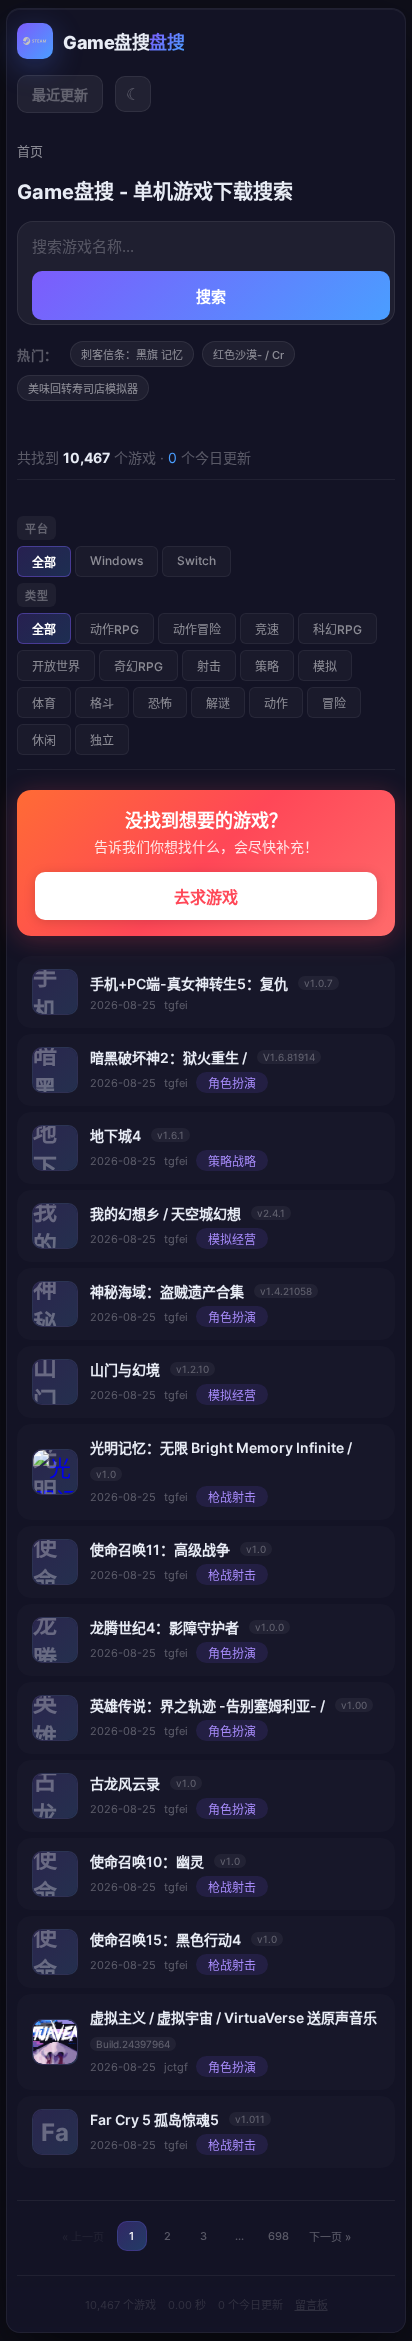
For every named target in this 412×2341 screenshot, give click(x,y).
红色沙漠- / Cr (248, 355)
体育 (44, 703)
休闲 (44, 740)
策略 (267, 666)
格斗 (102, 703)
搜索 (211, 296)
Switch (196, 560)
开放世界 (56, 666)
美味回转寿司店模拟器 (83, 389)
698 (278, 2236)
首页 (30, 151)
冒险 (334, 703)
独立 (102, 740)
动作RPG (114, 629)
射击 (209, 666)
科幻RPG (337, 629)
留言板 (311, 2305)
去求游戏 (206, 897)
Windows (116, 560)
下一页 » (330, 2237)
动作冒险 (197, 629)
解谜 (218, 703)
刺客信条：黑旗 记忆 (132, 355)
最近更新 (60, 94)
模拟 (325, 666)
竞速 (267, 629)
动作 (276, 703)
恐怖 (160, 703)
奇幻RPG (138, 666)
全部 (44, 562)
